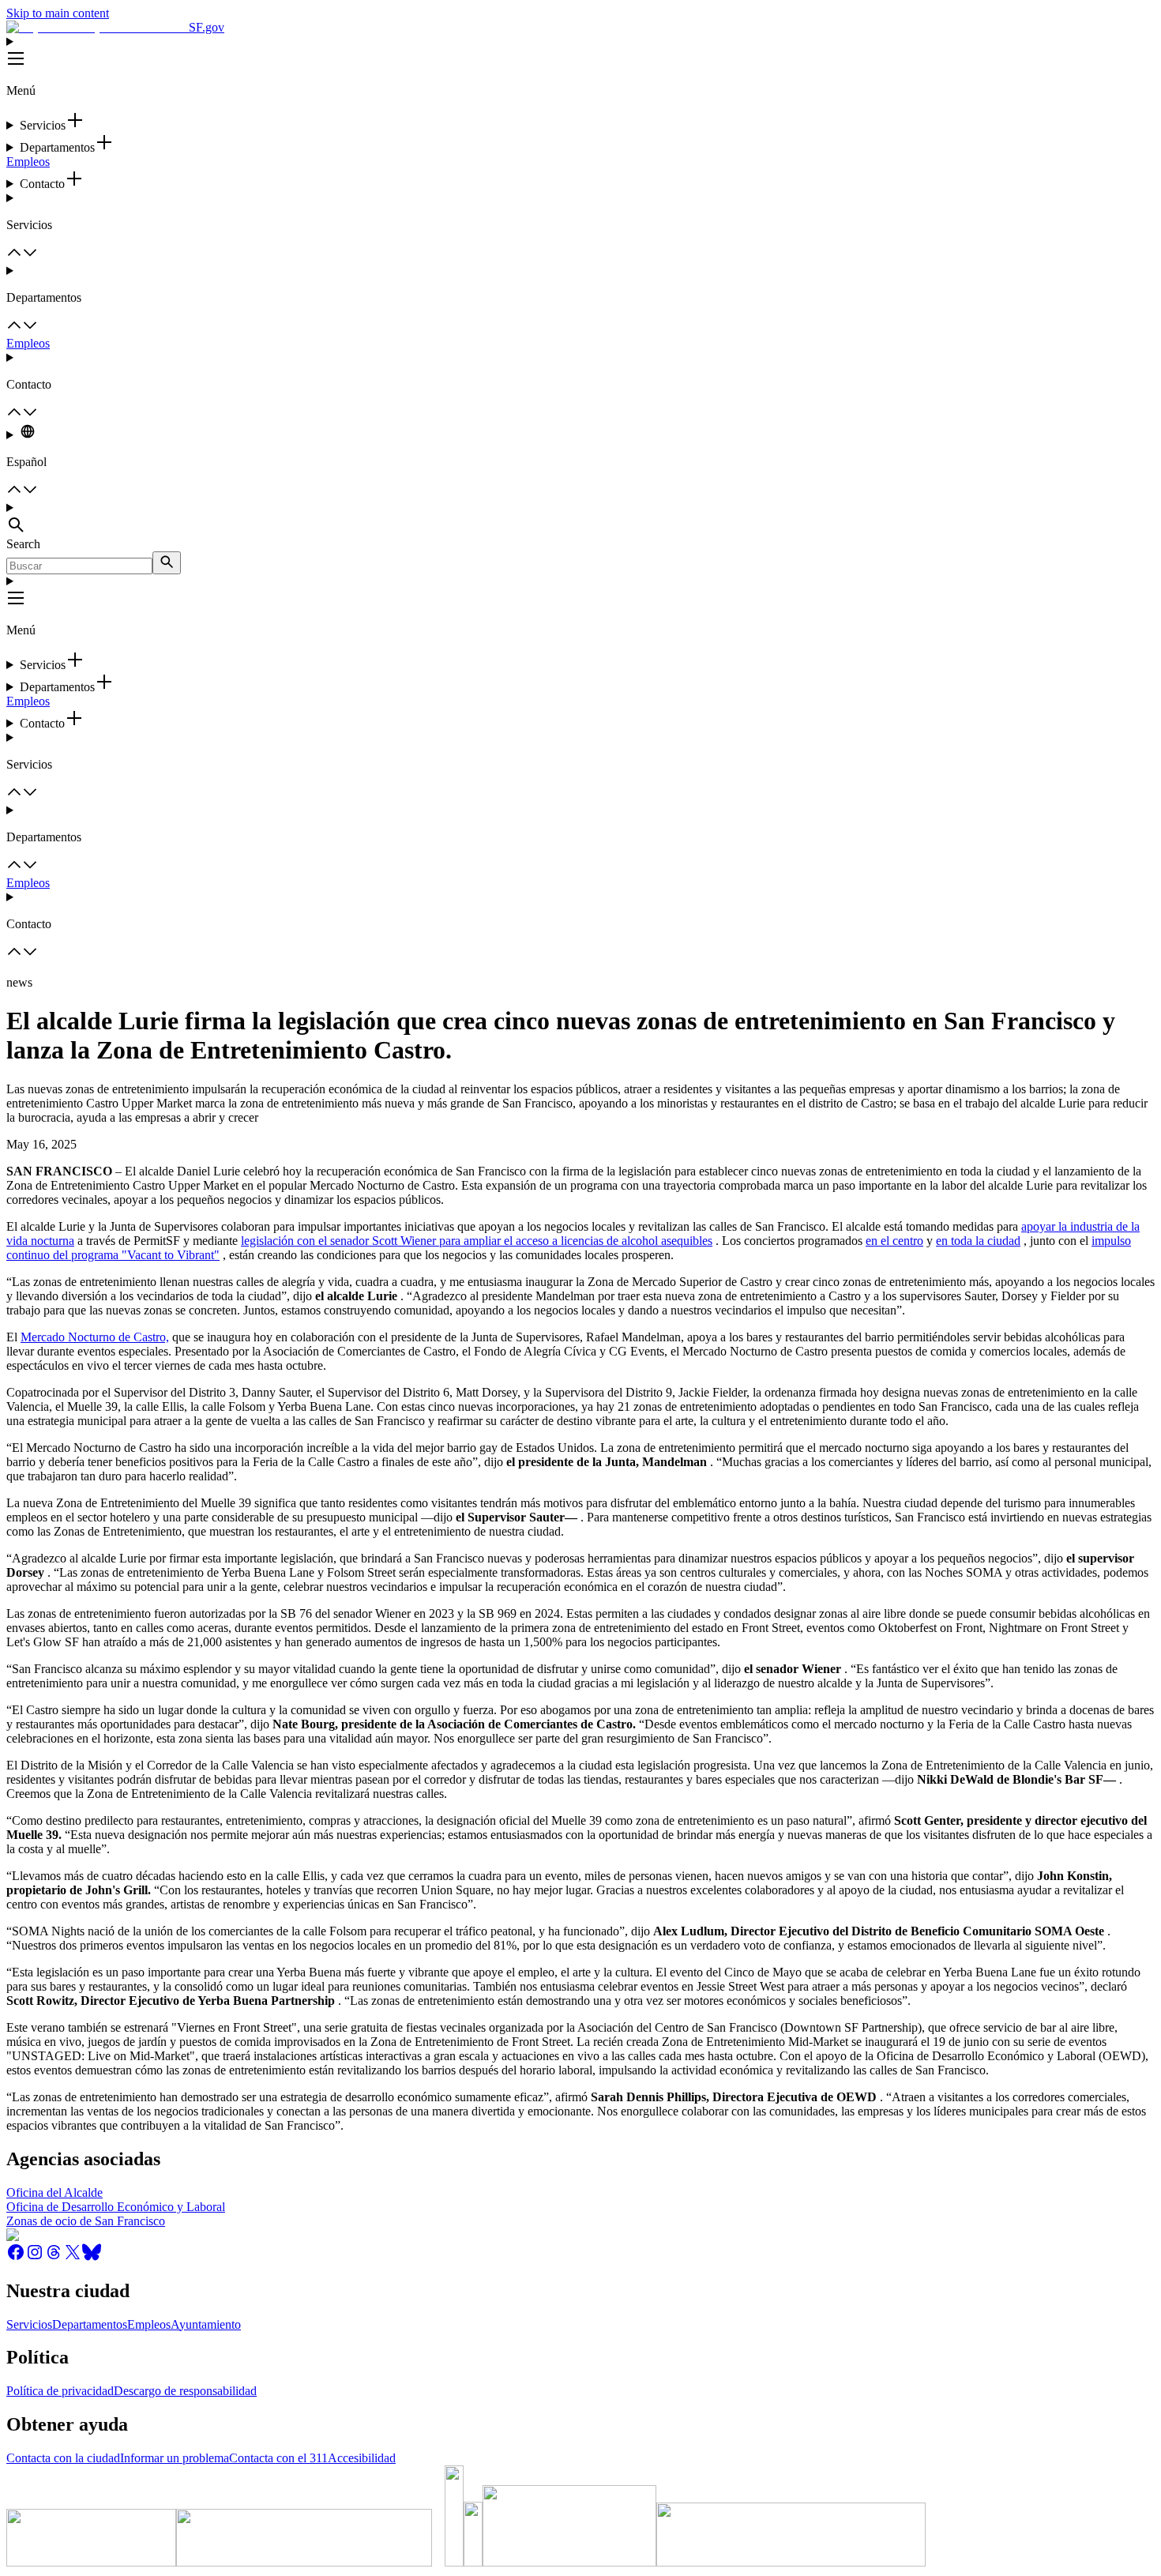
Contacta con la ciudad (63, 2458)
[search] (167, 563)
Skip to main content (58, 13)
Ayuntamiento (206, 2324)
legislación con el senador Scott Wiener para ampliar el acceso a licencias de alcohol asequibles (477, 1241)
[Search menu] (580, 519)
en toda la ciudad (978, 1241)
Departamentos (90, 2324)
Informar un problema (175, 2458)
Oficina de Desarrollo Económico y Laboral (116, 2207)
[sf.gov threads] (54, 2257)
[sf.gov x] (73, 2257)
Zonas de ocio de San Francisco (86, 2221)
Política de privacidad (60, 2391)
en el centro (894, 1241)
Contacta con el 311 (278, 2458)
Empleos (28, 162)
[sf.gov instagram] (35, 2257)
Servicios (29, 2324)
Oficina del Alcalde (54, 2192)
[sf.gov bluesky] (92, 2257)
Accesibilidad (362, 2458)
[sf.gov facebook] (16, 2257)
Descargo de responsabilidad (185, 2391)
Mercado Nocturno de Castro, (95, 1337)
